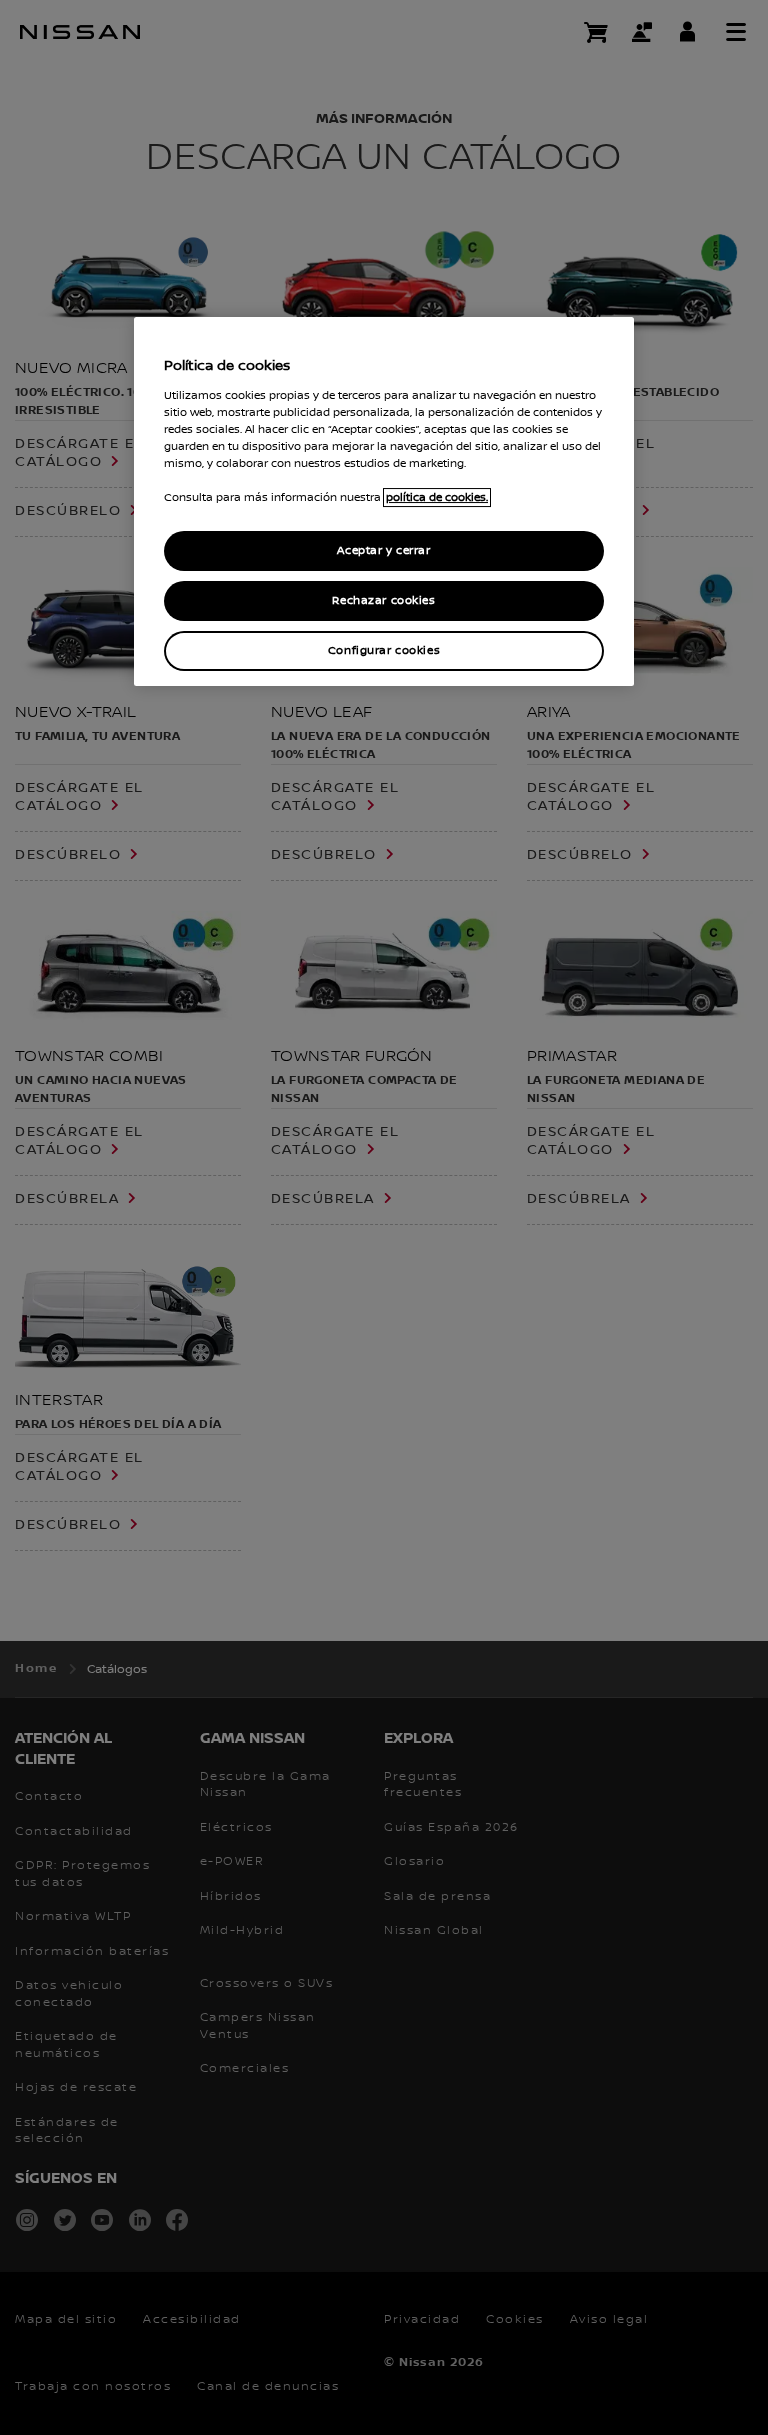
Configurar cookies (384, 650)
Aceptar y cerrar (383, 550)
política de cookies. (437, 497)
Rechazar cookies (383, 600)
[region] (384, 501)
